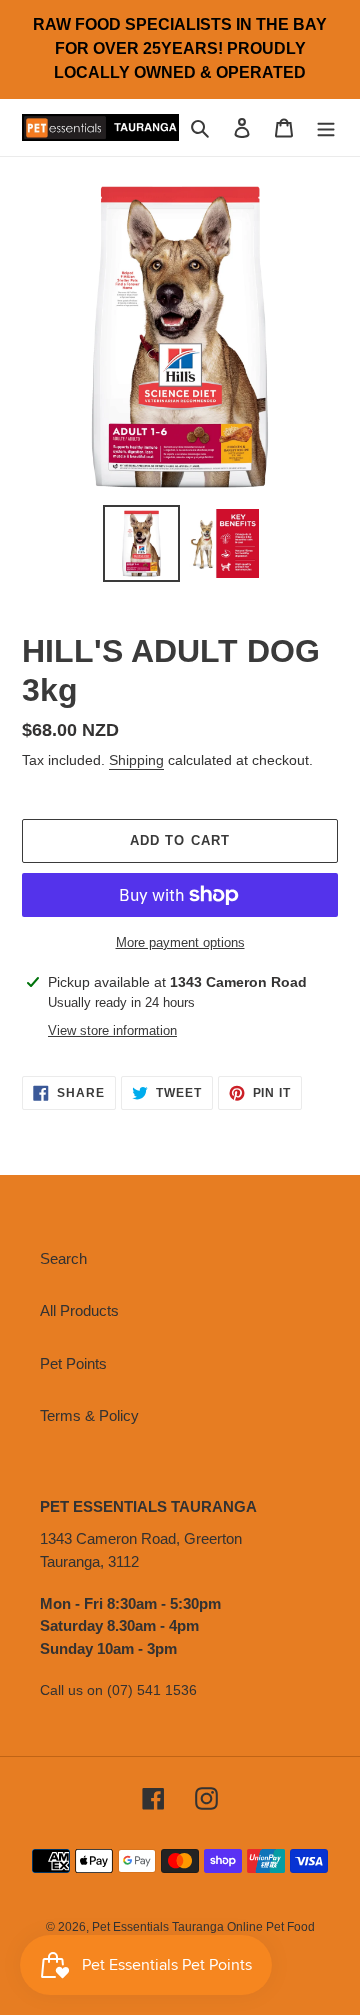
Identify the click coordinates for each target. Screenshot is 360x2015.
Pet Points (73, 1363)
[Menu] (326, 127)
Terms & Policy (89, 1415)
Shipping (136, 760)
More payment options (180, 942)
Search (63, 1258)
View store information (112, 1030)
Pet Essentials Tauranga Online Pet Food (203, 1927)
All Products (79, 1310)
